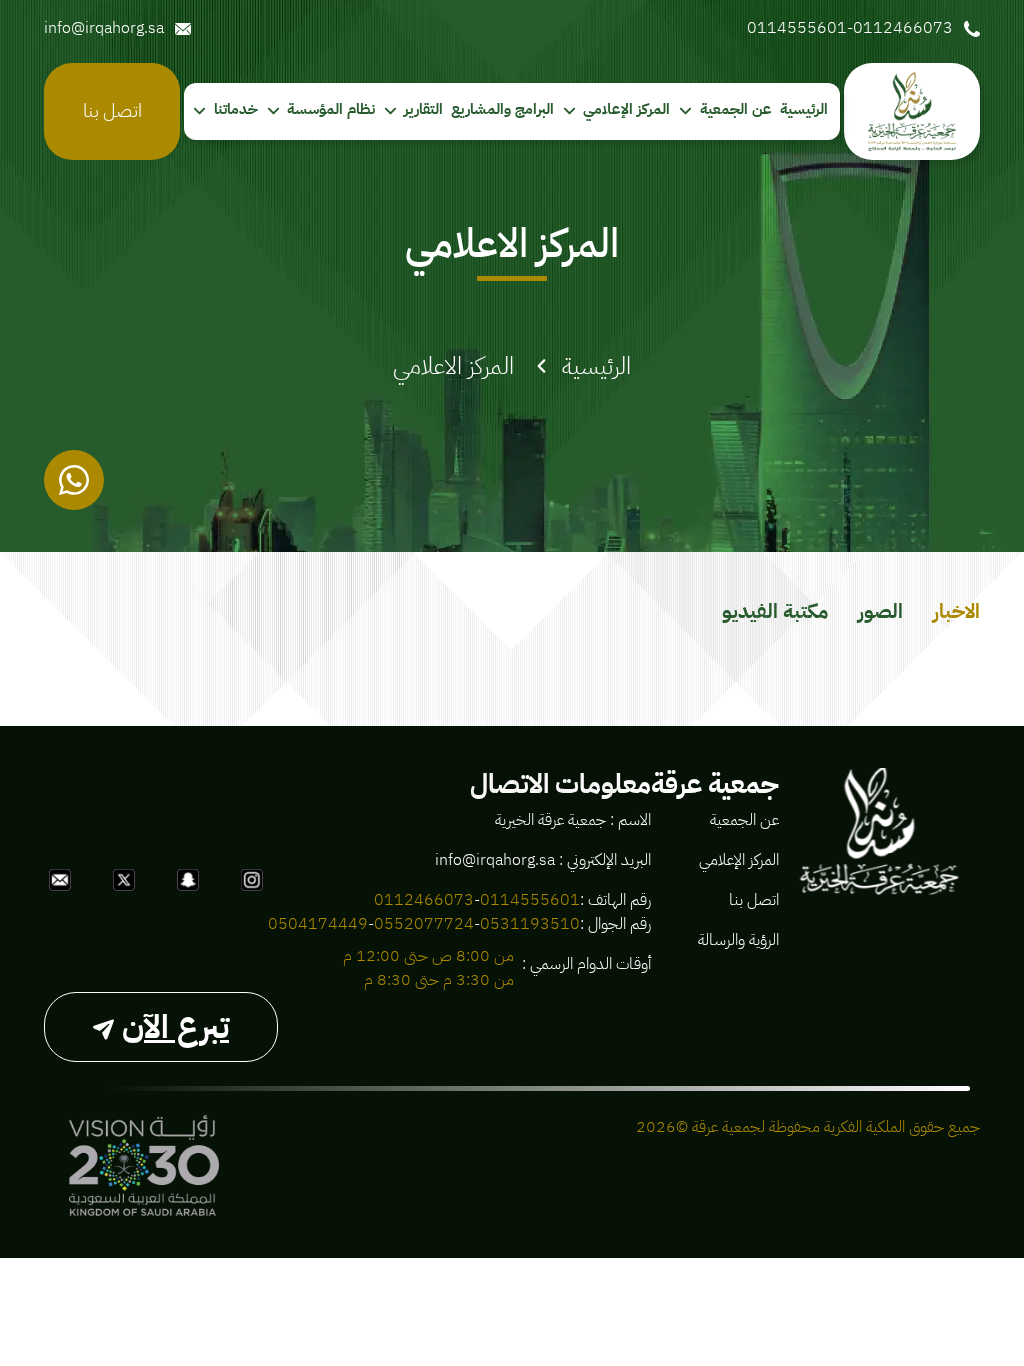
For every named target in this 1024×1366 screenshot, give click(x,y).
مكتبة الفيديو (775, 611)
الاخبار (956, 611)
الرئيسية (804, 109)
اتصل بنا (112, 111)
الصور (880, 611)
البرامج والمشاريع (502, 109)
